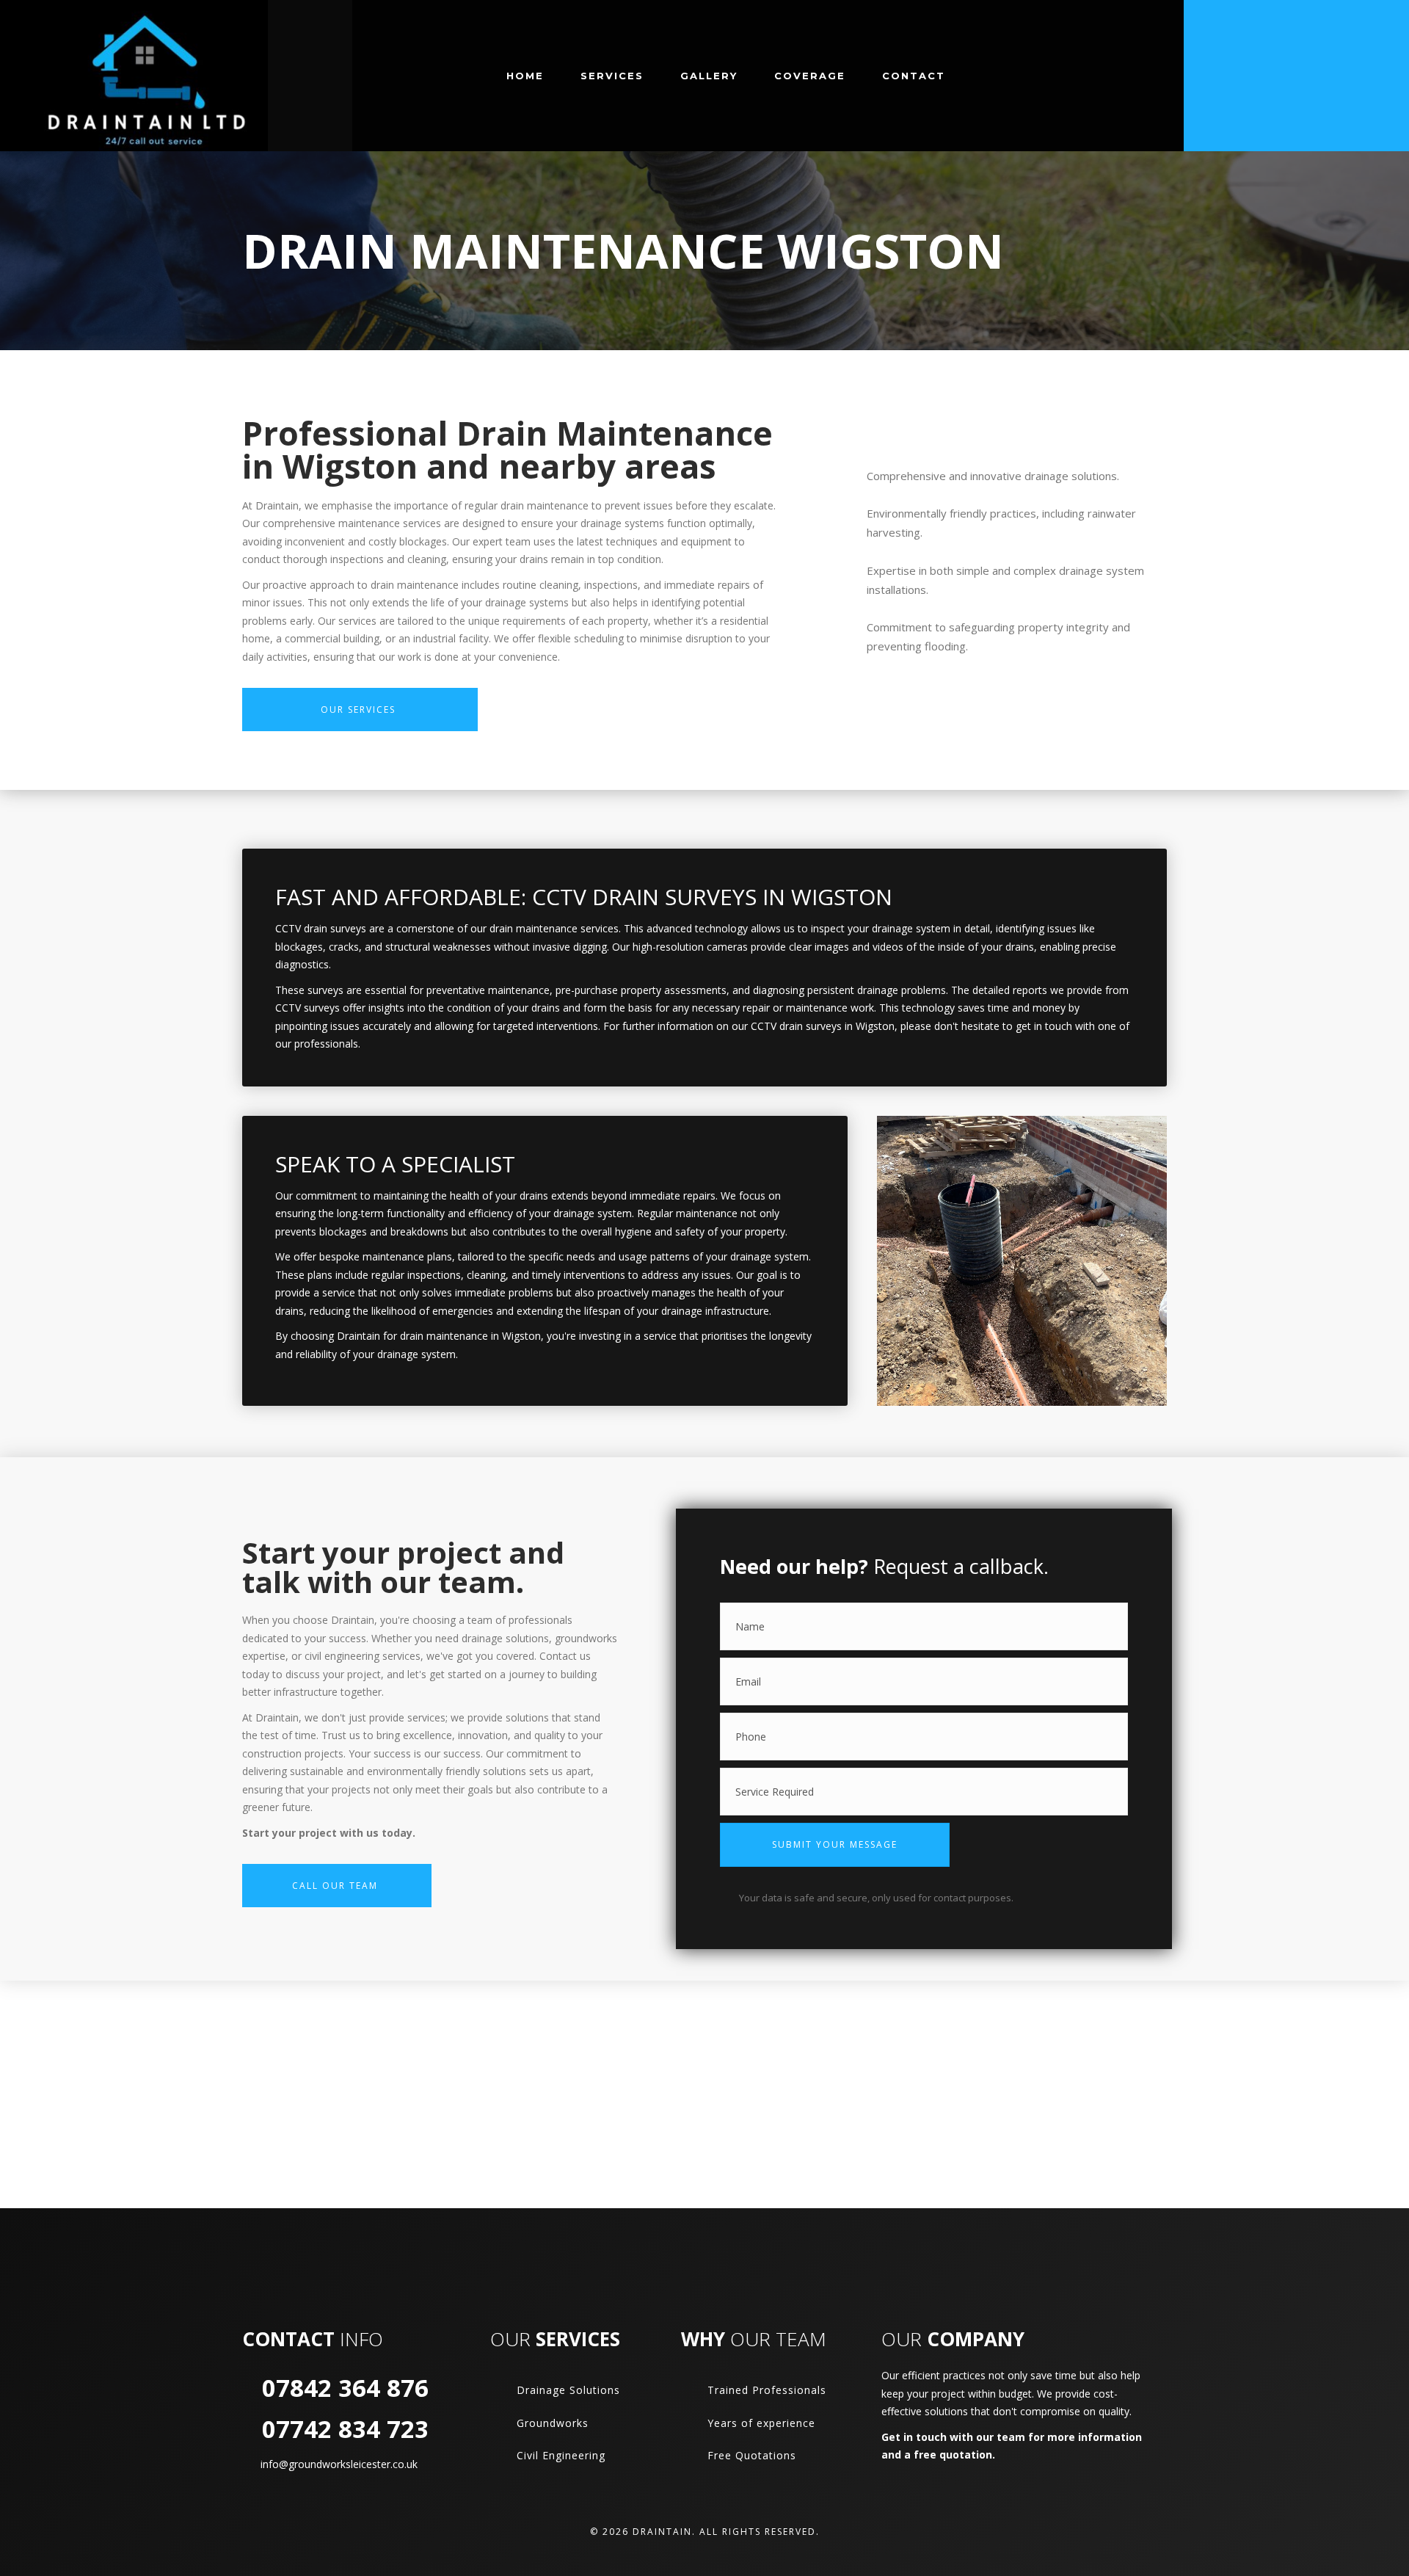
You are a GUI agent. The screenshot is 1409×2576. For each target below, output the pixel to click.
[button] (835, 1845)
